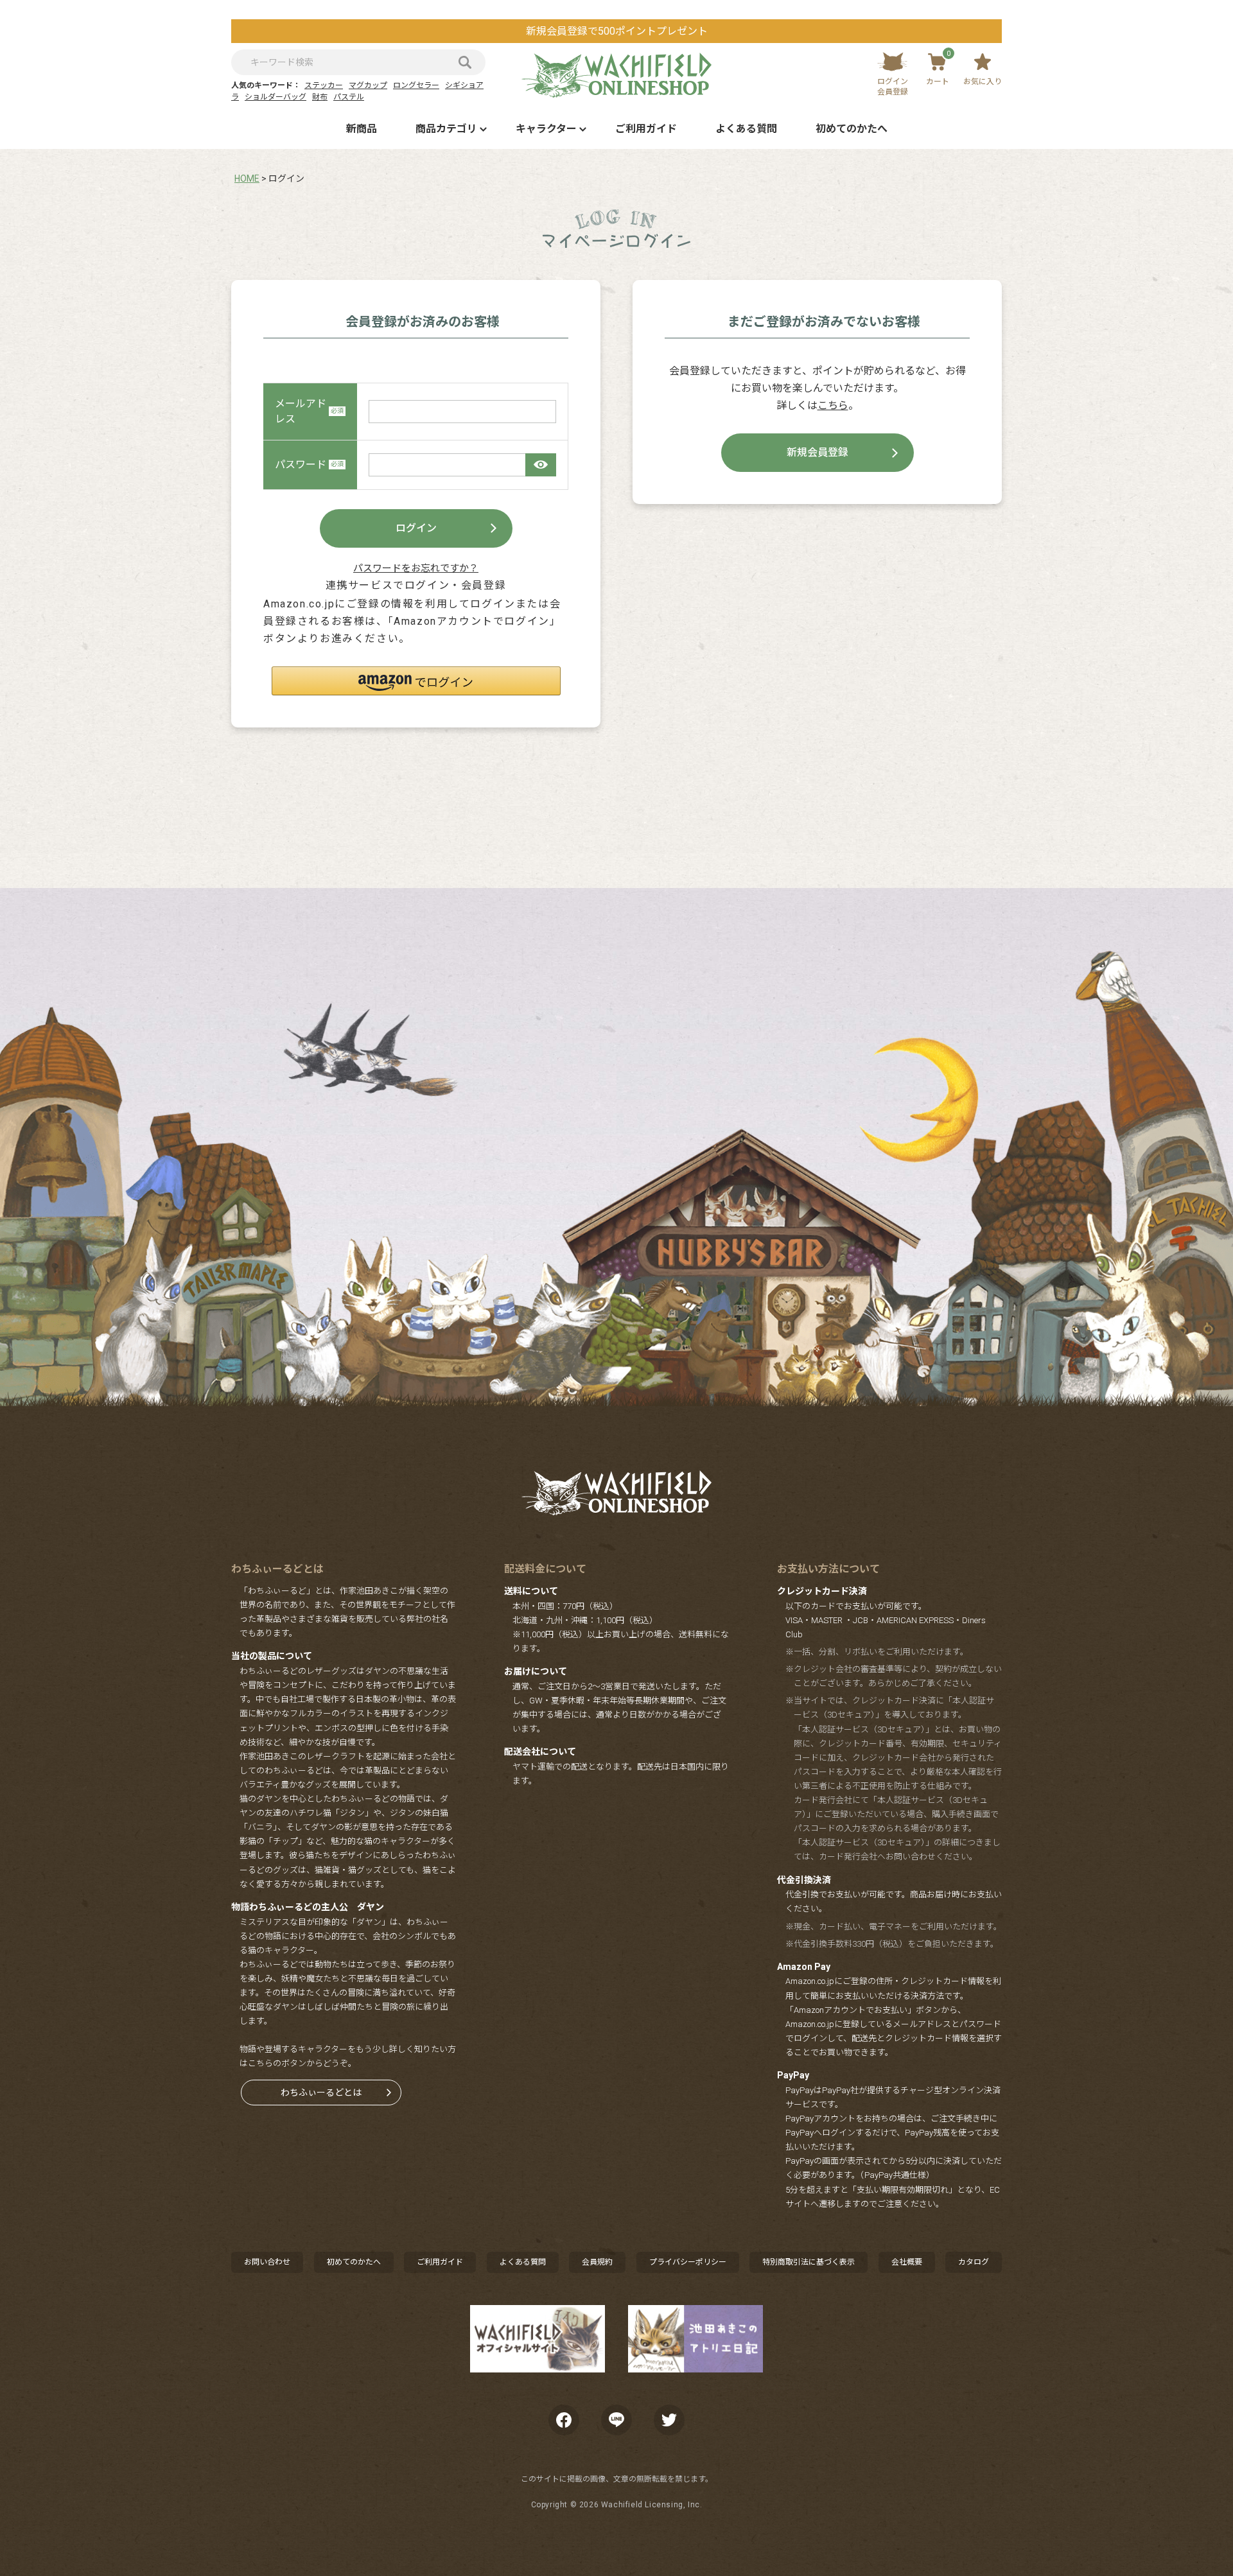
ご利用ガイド (646, 129)
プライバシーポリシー (688, 2262)
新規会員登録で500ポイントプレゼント (617, 31)
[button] (416, 681)
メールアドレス (301, 411)
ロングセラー (416, 85)
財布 (320, 97)
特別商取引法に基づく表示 (809, 2262)
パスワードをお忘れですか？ (416, 568)
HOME (247, 178)
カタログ (974, 2262)
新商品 (362, 129)
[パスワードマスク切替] (541, 465)
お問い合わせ (267, 2262)
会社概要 (907, 2262)
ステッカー (324, 85)
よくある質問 (746, 129)
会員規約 (597, 2262)
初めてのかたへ (852, 129)
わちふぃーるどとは (321, 2093)
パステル (349, 97)
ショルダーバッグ (275, 97)
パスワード (301, 465)
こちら (833, 405)
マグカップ (368, 85)
